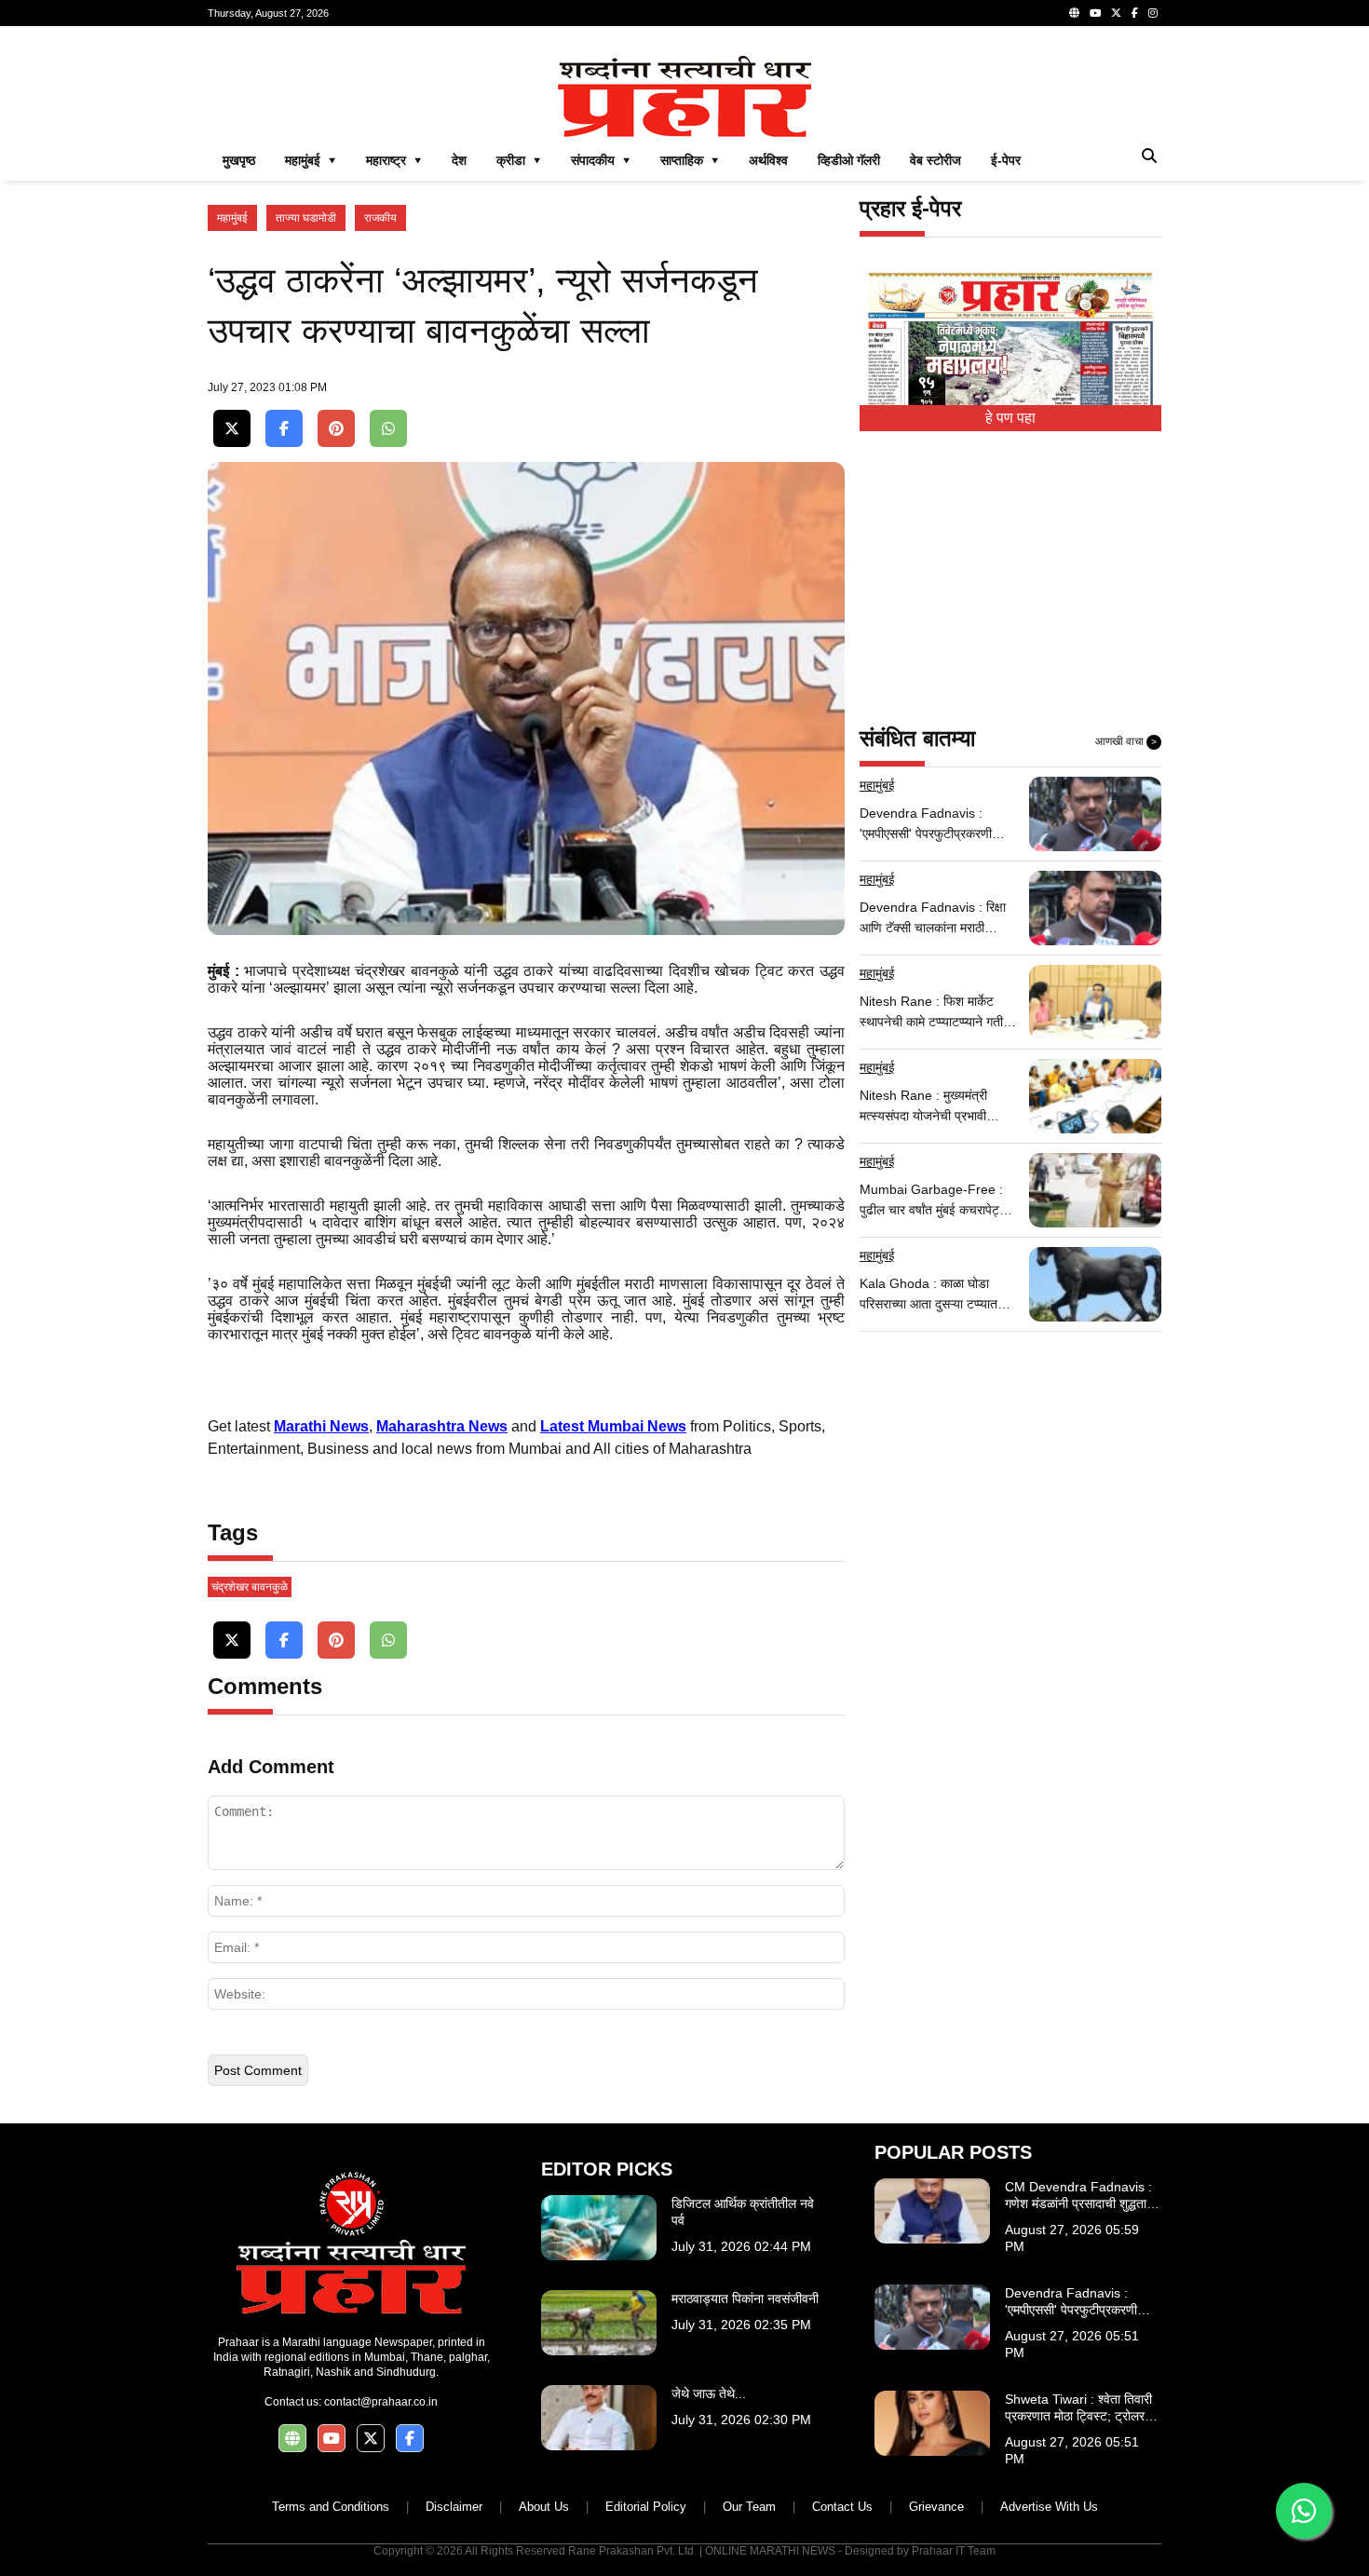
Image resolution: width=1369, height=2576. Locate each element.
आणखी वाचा (1126, 741)
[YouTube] (1095, 13)
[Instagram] (1153, 13)
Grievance (936, 2507)
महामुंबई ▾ (311, 160)
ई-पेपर (1006, 160)
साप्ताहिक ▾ (690, 160)
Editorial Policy (646, 2507)
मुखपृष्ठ (239, 160)
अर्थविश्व (768, 160)
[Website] (1074, 13)
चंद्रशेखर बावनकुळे (250, 1587)
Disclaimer (454, 2507)
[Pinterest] (336, 429)
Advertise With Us (1049, 2507)
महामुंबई (232, 218)
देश (459, 160)
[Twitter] (1116, 13)
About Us (544, 2507)
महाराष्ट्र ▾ (394, 160)
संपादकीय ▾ (601, 160)
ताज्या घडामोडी (306, 218)
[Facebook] (1135, 13)
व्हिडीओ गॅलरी (849, 160)
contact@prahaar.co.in (381, 2402)
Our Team (749, 2507)
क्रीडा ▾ (519, 160)
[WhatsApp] (388, 429)
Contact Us (842, 2507)
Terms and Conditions (331, 2507)
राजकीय (380, 218)
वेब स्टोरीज (935, 160)
